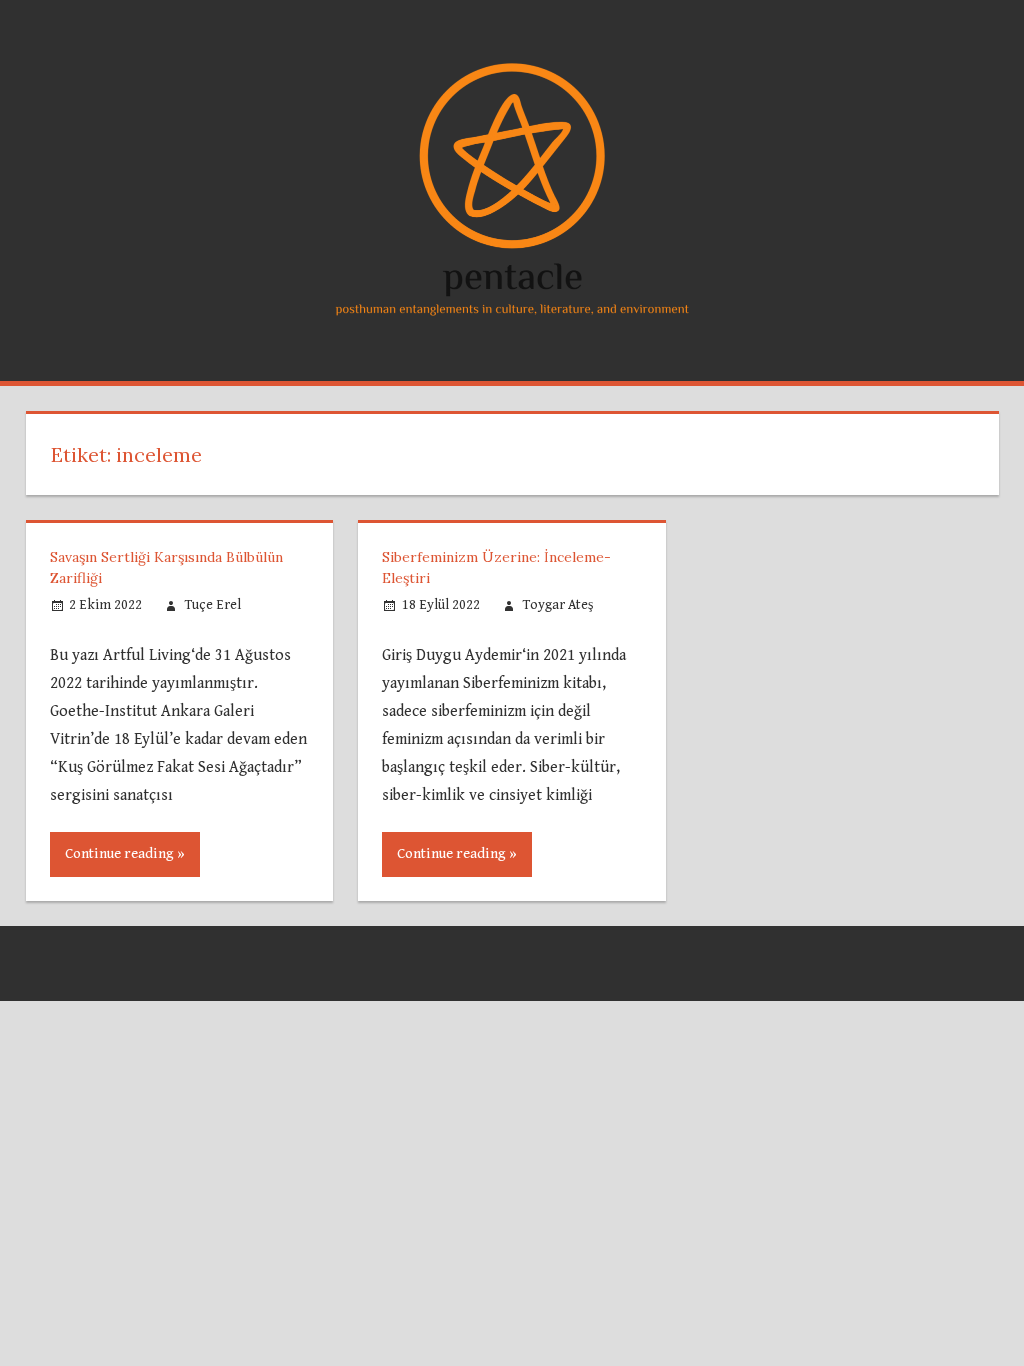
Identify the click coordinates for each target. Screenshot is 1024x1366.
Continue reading (119, 853)
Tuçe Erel (213, 605)
